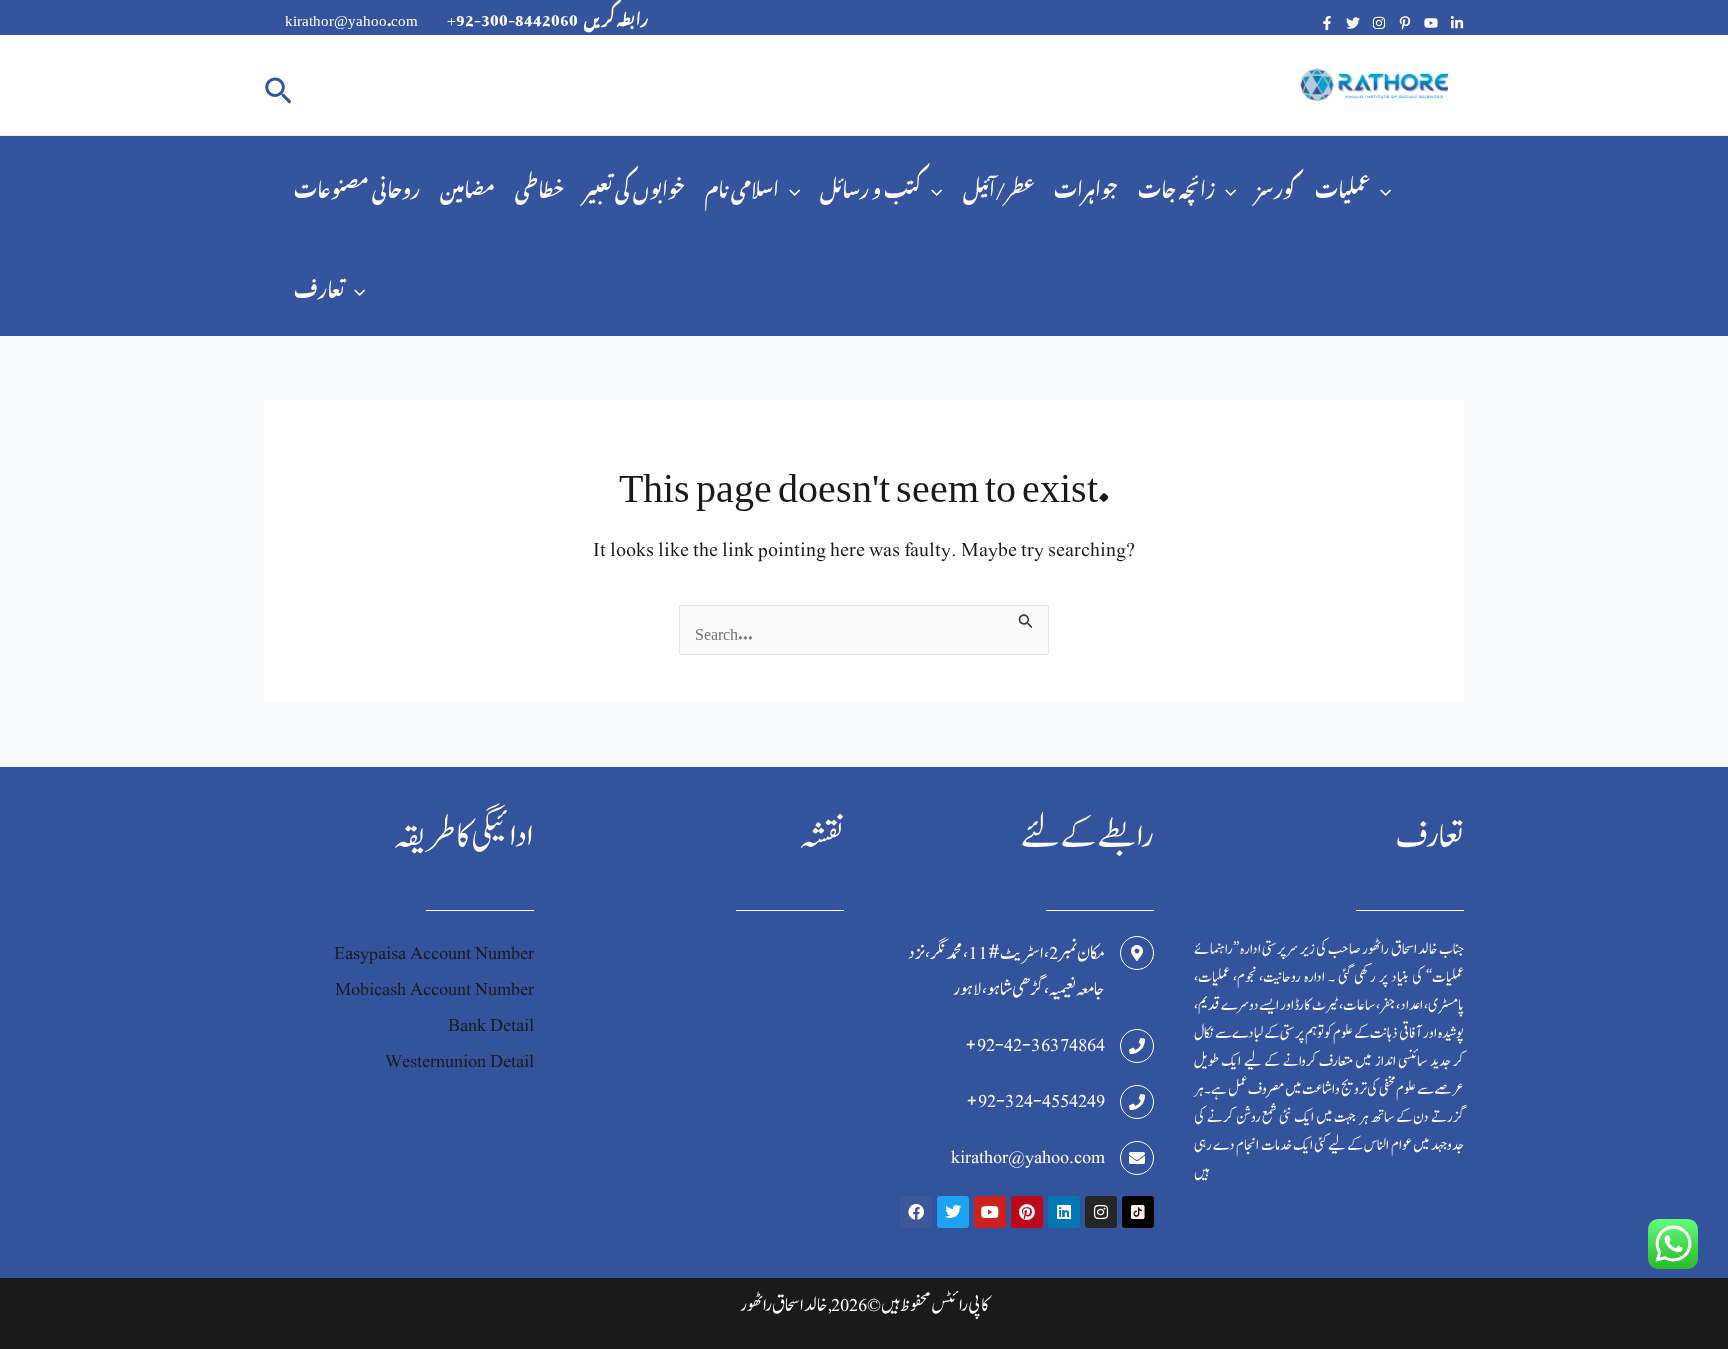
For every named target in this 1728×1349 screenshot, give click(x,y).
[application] (789, 186)
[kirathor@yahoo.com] (1137, 1158)
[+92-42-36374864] (1137, 1046)
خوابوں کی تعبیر (634, 185)
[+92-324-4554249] (1137, 1102)
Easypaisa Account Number (434, 953)
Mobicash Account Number (434, 989)
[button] (278, 85)
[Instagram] (1379, 23)
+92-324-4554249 (1035, 1101)
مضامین (467, 185)
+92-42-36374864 (1035, 1045)
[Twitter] (1353, 23)
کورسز (1275, 185)
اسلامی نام (742, 185)
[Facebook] (1327, 23)
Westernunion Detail (459, 1061)
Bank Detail (491, 1025)
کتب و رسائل (870, 185)
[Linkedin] (1457, 23)
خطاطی (539, 185)
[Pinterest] (1405, 23)
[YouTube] (1431, 23)
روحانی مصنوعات (357, 185)
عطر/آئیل (998, 185)
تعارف (319, 285)
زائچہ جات (1176, 185)
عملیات (1342, 185)
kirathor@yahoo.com (1028, 1157)
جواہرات (1086, 185)
